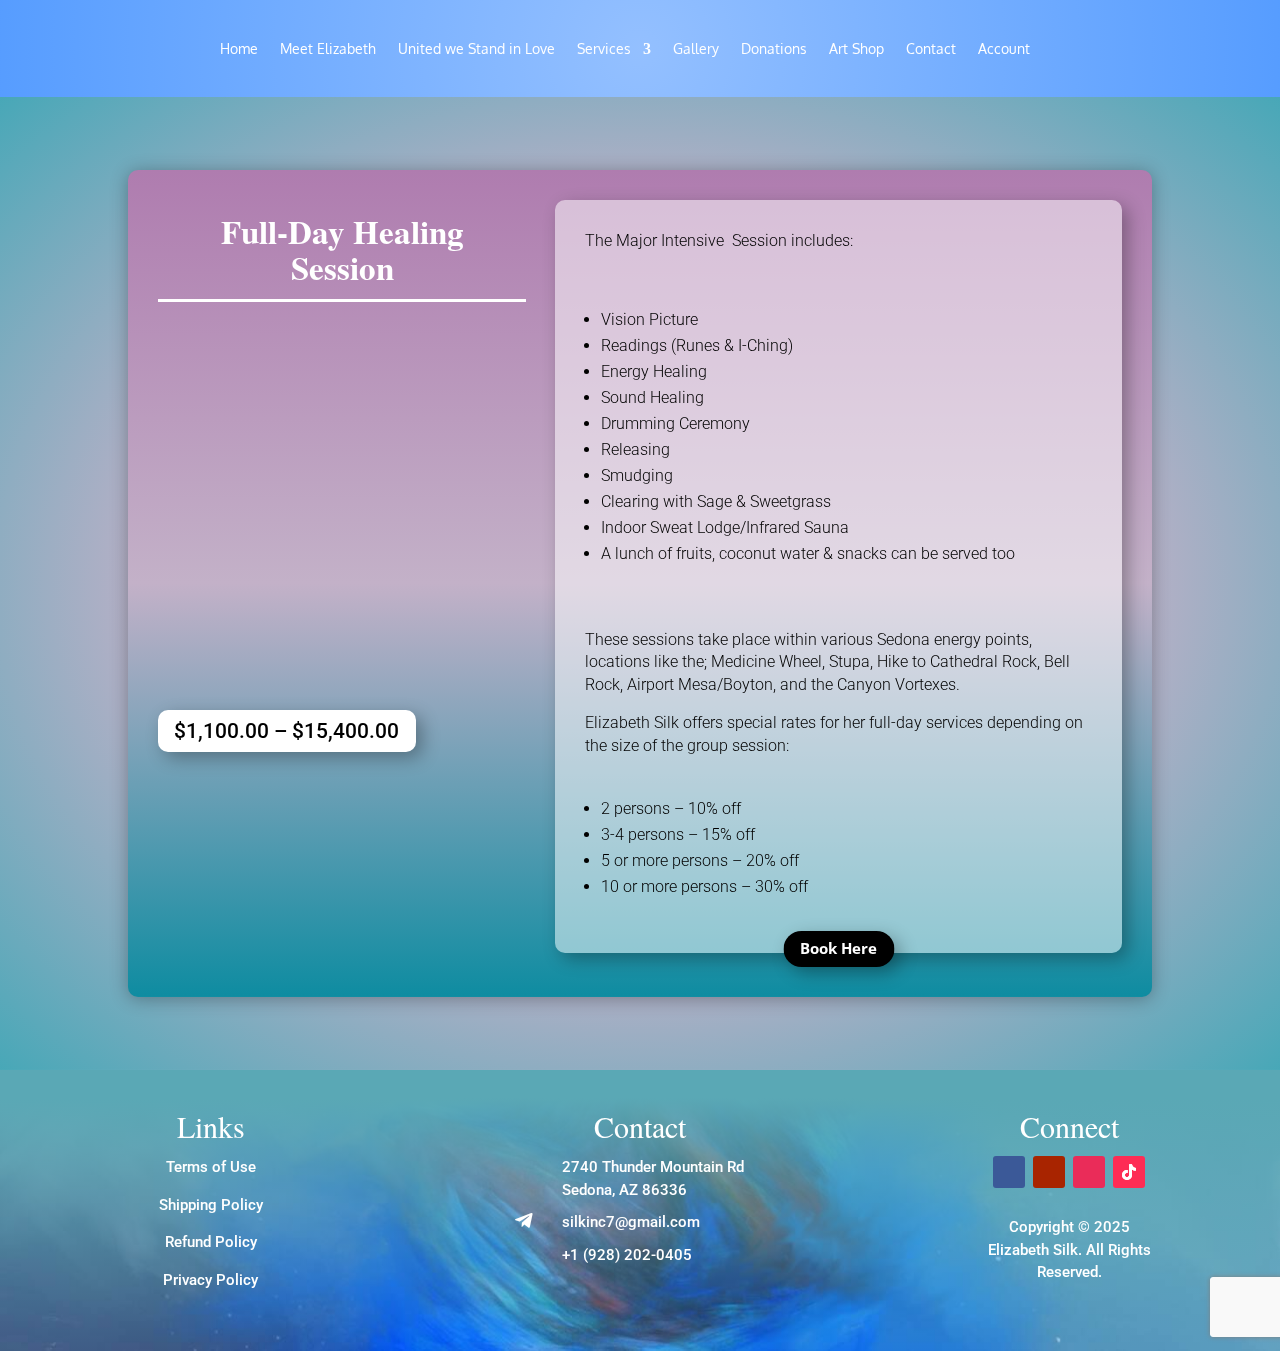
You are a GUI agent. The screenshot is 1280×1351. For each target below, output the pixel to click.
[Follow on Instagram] (1089, 1172)
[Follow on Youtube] (1049, 1172)
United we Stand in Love (476, 49)
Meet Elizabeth (328, 49)
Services (604, 49)
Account (1004, 49)
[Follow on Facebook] (1009, 1172)
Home (239, 49)
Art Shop (856, 49)
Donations (774, 49)
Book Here (838, 948)
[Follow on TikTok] (1129, 1172)
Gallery (696, 49)
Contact (931, 49)
